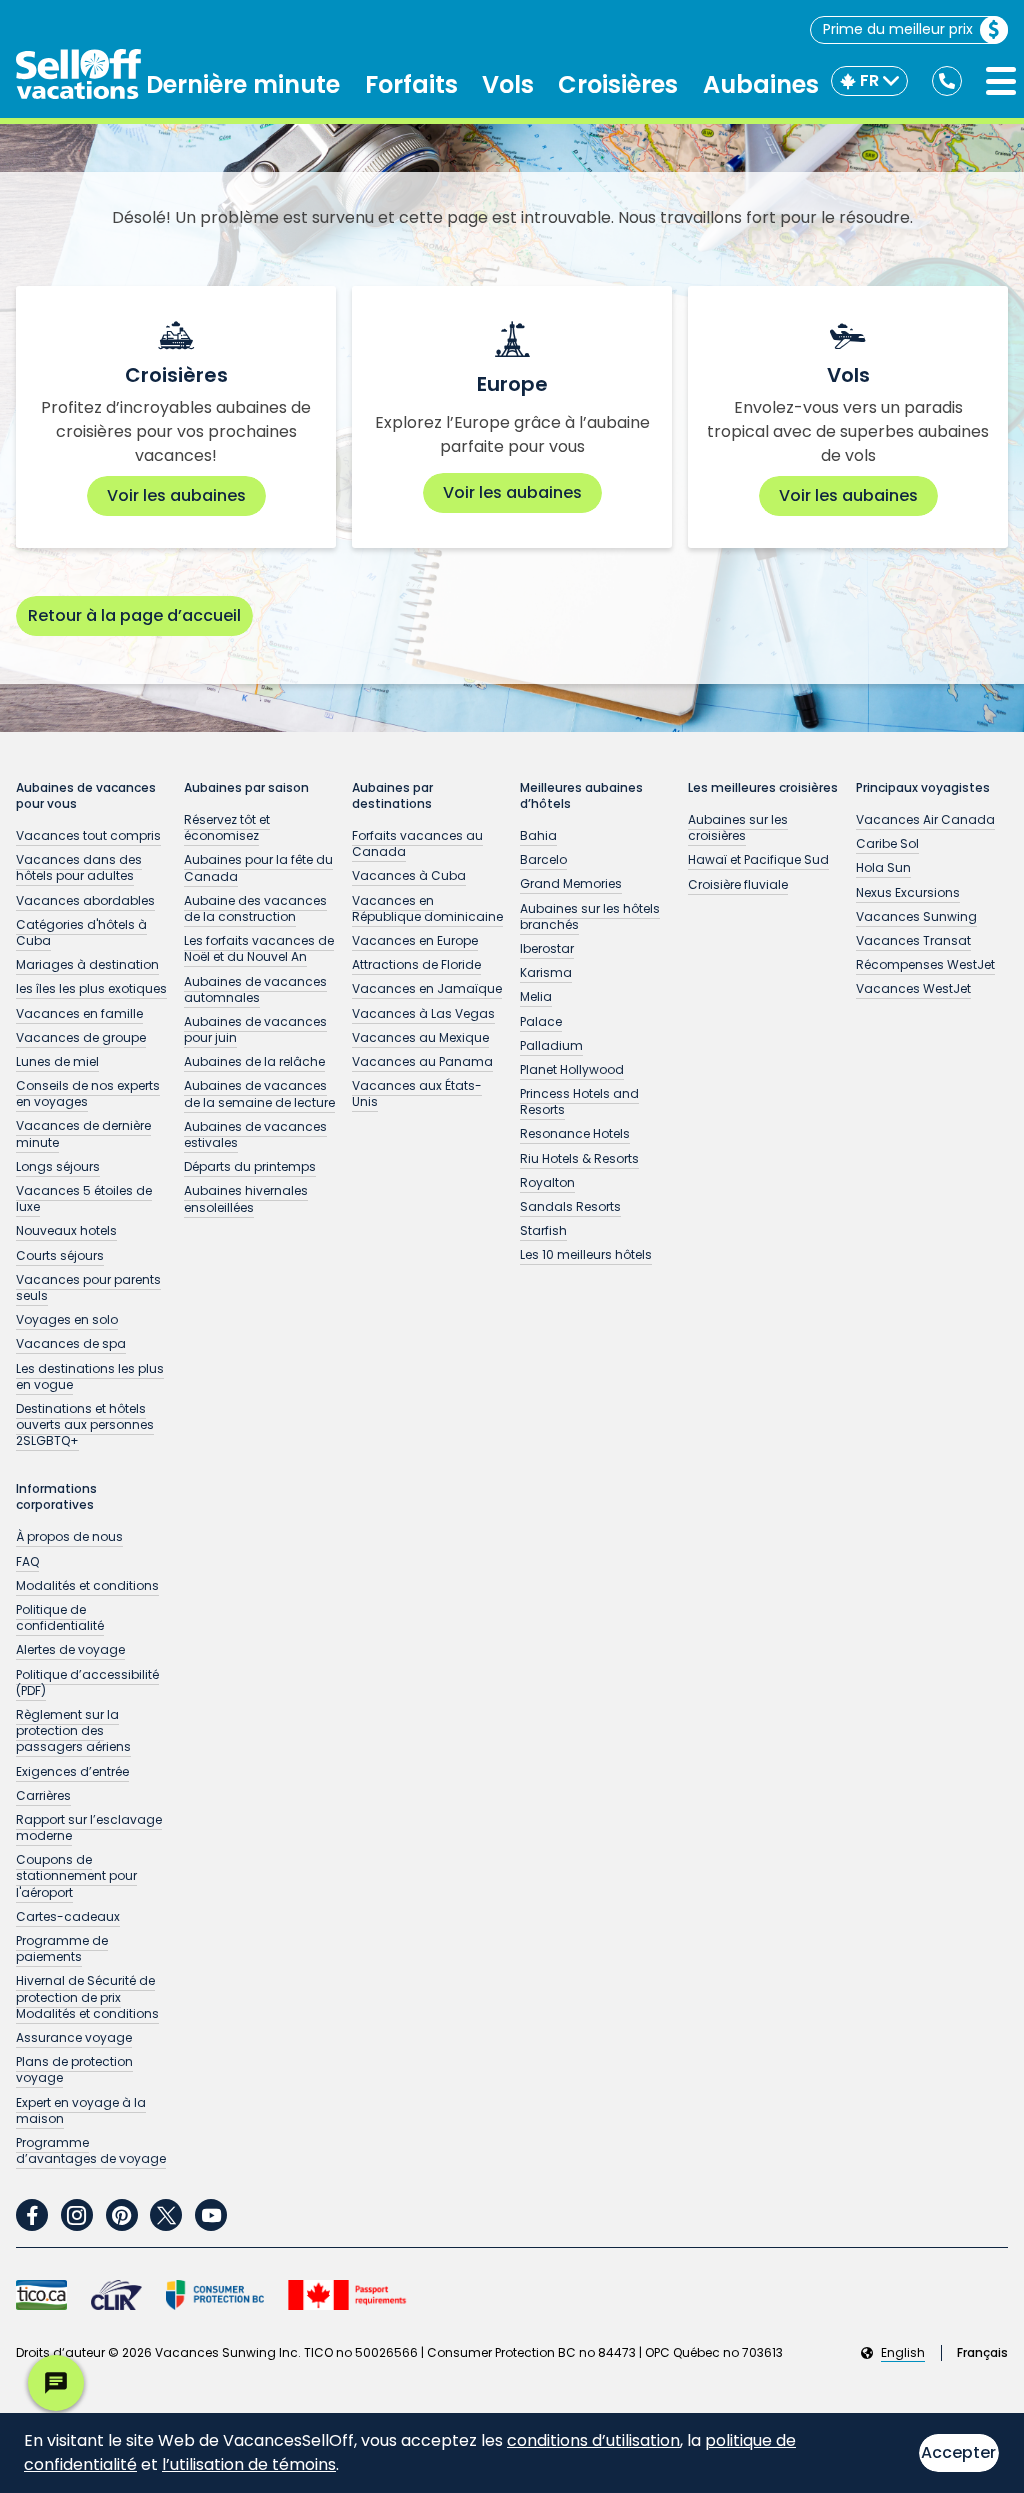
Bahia (538, 835)
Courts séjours (60, 1255)
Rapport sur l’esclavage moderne (89, 1827)
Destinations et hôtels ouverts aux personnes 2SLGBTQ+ (85, 1424)
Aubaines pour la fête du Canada (258, 867)
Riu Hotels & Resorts (579, 1158)
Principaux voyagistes (923, 788)
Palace (541, 1021)
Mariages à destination (87, 964)
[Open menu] (1001, 81)
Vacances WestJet (913, 988)
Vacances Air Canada (925, 819)
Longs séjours (58, 1166)
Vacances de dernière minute (83, 1133)
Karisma (546, 972)
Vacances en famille (79, 1013)
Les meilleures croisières (763, 788)
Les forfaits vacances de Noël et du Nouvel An (259, 948)
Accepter (958, 2452)
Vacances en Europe (415, 940)
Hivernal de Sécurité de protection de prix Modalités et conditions (87, 1996)
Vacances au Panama (422, 1061)
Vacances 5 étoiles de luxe (84, 1198)
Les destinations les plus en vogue (90, 1376)
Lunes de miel (57, 1061)
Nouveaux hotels (66, 1230)
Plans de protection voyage (74, 2069)
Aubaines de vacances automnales (255, 989)
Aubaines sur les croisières (738, 827)
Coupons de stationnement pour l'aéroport (76, 1875)
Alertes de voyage (70, 1649)
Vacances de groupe (81, 1037)
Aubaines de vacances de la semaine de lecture (259, 1093)
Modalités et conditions (87, 1585)
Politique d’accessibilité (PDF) (87, 1682)
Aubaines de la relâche (254, 1061)
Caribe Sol (887, 843)
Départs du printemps (250, 1166)
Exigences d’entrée (72, 1771)
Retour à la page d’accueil (134, 615)
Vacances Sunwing (916, 916)
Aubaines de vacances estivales (255, 1134)
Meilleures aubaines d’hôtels (581, 796)
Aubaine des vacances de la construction (255, 908)
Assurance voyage (74, 2037)
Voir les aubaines (176, 495)
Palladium (551, 1045)
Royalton (547, 1182)
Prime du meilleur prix (898, 29)
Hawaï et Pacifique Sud (758, 859)
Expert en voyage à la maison (81, 2110)
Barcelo (543, 859)
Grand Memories (571, 883)
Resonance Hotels (575, 1133)
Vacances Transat (913, 940)
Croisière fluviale (738, 884)
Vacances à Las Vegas (423, 1013)
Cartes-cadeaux (68, 1916)
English (903, 2353)
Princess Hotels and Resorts (579, 1101)
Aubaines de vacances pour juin (255, 1029)
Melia (536, 996)
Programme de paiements (62, 1948)
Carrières (43, 1795)
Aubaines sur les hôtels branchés (590, 916)
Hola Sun (883, 867)
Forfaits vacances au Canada (417, 843)
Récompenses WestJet (925, 964)
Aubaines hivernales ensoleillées (246, 1198)
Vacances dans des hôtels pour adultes (79, 867)
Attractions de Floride (416, 964)
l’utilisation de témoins (249, 2464)
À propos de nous (69, 1536)
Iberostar (547, 948)
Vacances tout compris (88, 835)
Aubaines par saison (246, 788)
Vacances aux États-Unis (417, 1093)
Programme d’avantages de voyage (91, 2150)
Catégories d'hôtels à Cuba (81, 932)
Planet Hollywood (572, 1069)
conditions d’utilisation (593, 2440)
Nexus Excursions (908, 892)
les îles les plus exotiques (91, 988)
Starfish (543, 1230)
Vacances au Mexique (420, 1037)
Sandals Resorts (570, 1206)
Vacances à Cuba (409, 875)
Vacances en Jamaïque (427, 988)
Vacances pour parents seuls (88, 1287)
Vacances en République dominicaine (427, 908)
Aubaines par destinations (392, 796)
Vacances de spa (71, 1343)
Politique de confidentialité (60, 1617)
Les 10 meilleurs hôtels (586, 1254)
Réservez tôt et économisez (227, 827)
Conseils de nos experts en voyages (88, 1093)
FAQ (27, 1561)
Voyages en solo (67, 1319)
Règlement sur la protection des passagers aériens (73, 1730)
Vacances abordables (85, 900)
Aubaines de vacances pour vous (86, 796)
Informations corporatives (56, 1497)
